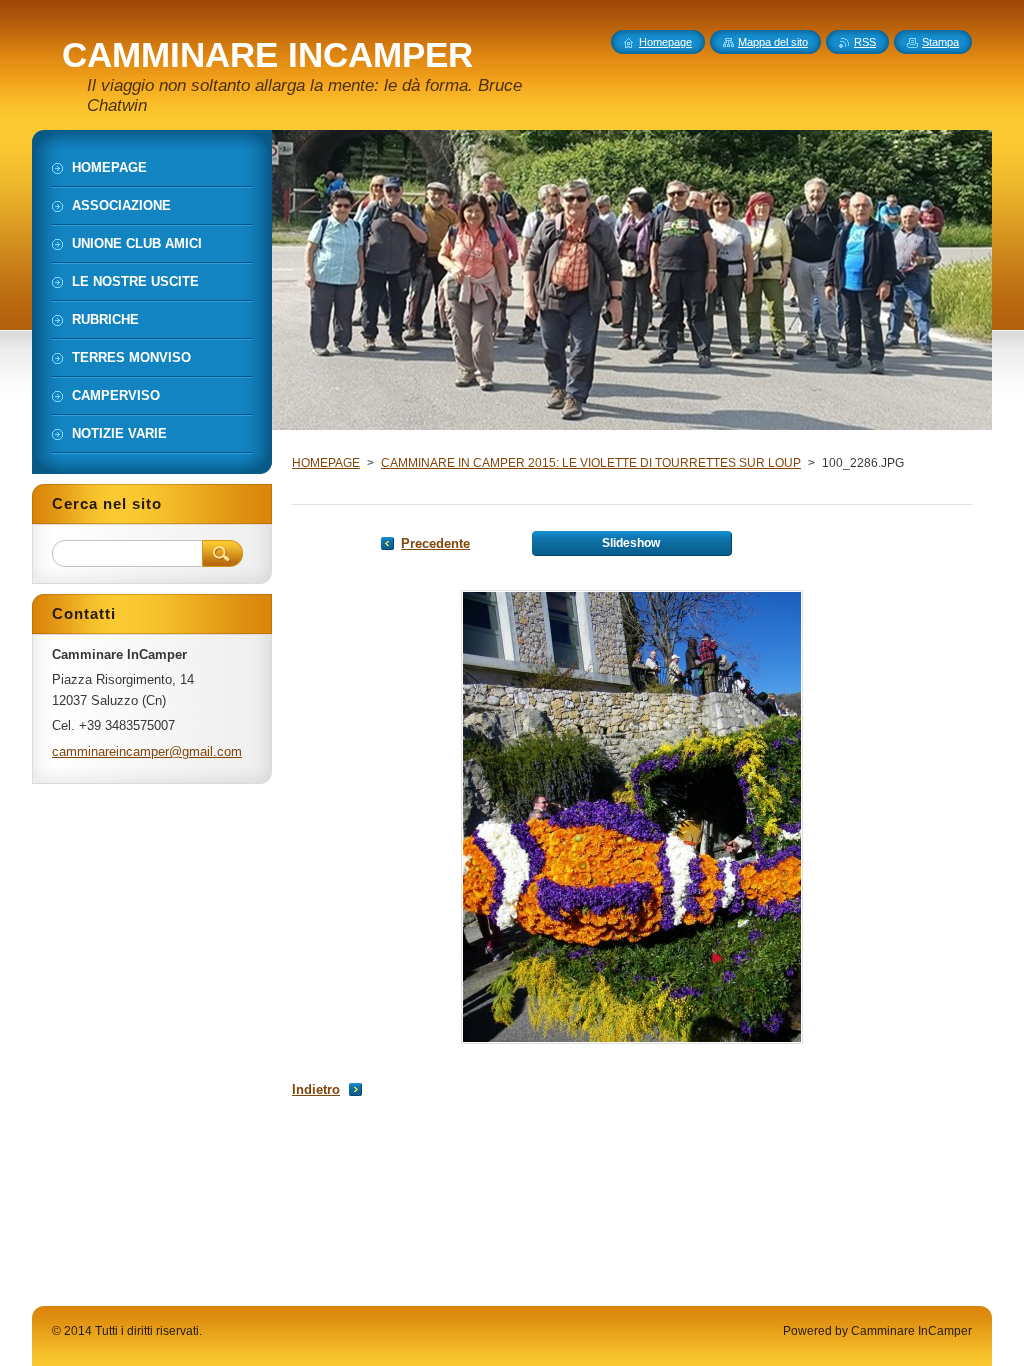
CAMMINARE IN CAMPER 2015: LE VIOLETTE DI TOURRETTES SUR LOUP (591, 463)
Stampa (940, 42)
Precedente (435, 543)
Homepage (665, 42)
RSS (865, 42)
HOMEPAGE (326, 463)
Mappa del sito (773, 42)
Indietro (316, 1089)
